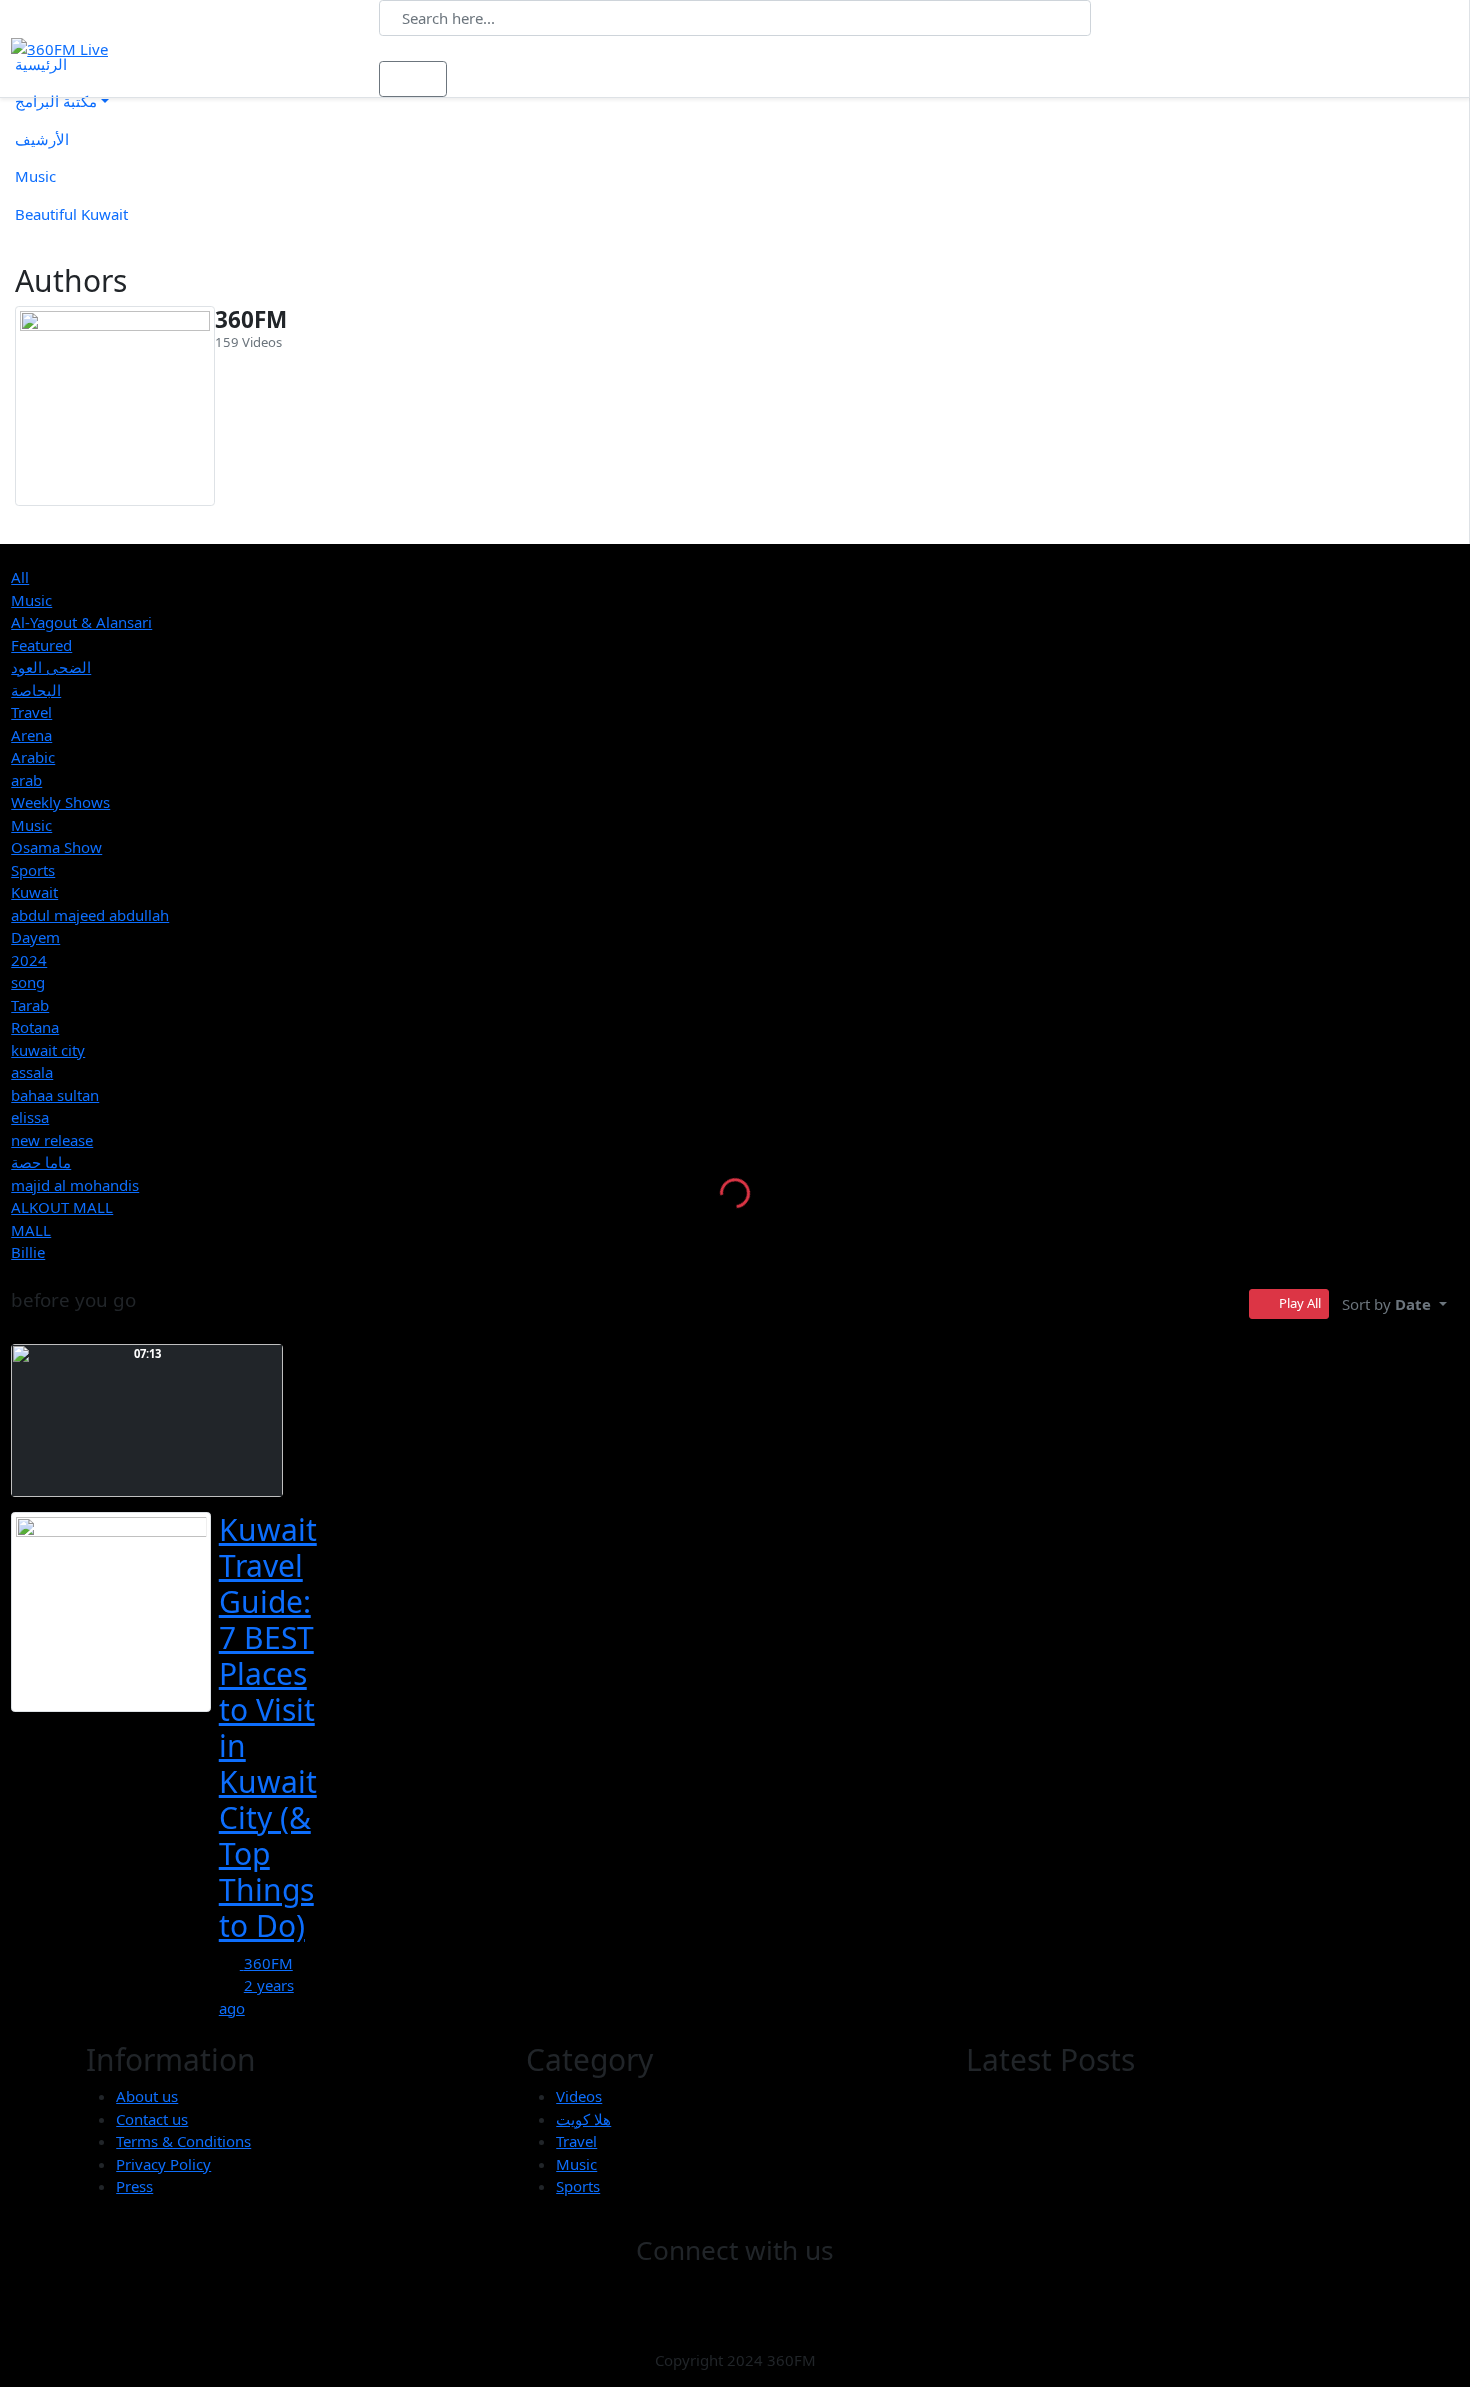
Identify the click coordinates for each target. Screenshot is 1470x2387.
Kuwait (34, 892)
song (28, 982)
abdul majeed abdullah (90, 915)
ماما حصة (41, 1162)
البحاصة (36, 690)
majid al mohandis (75, 1185)
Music (31, 600)
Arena (31, 735)
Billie (28, 1252)
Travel (31, 712)
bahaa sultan (55, 1095)
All (20, 577)
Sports (33, 870)
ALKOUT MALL (62, 1207)
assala (32, 1072)
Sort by (1386, 1304)
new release (52, 1140)
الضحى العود (51, 667)
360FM (251, 319)
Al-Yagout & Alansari (81, 622)
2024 (29, 960)
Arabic (33, 757)
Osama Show (56, 847)
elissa (30, 1117)
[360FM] (115, 406)
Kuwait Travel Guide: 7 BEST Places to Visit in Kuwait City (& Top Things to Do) (268, 1727)
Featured (41, 645)
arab (26, 780)
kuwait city (48, 1050)
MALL (31, 1230)
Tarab (30, 1005)
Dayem (35, 937)
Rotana (35, 1027)
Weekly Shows (60, 802)
